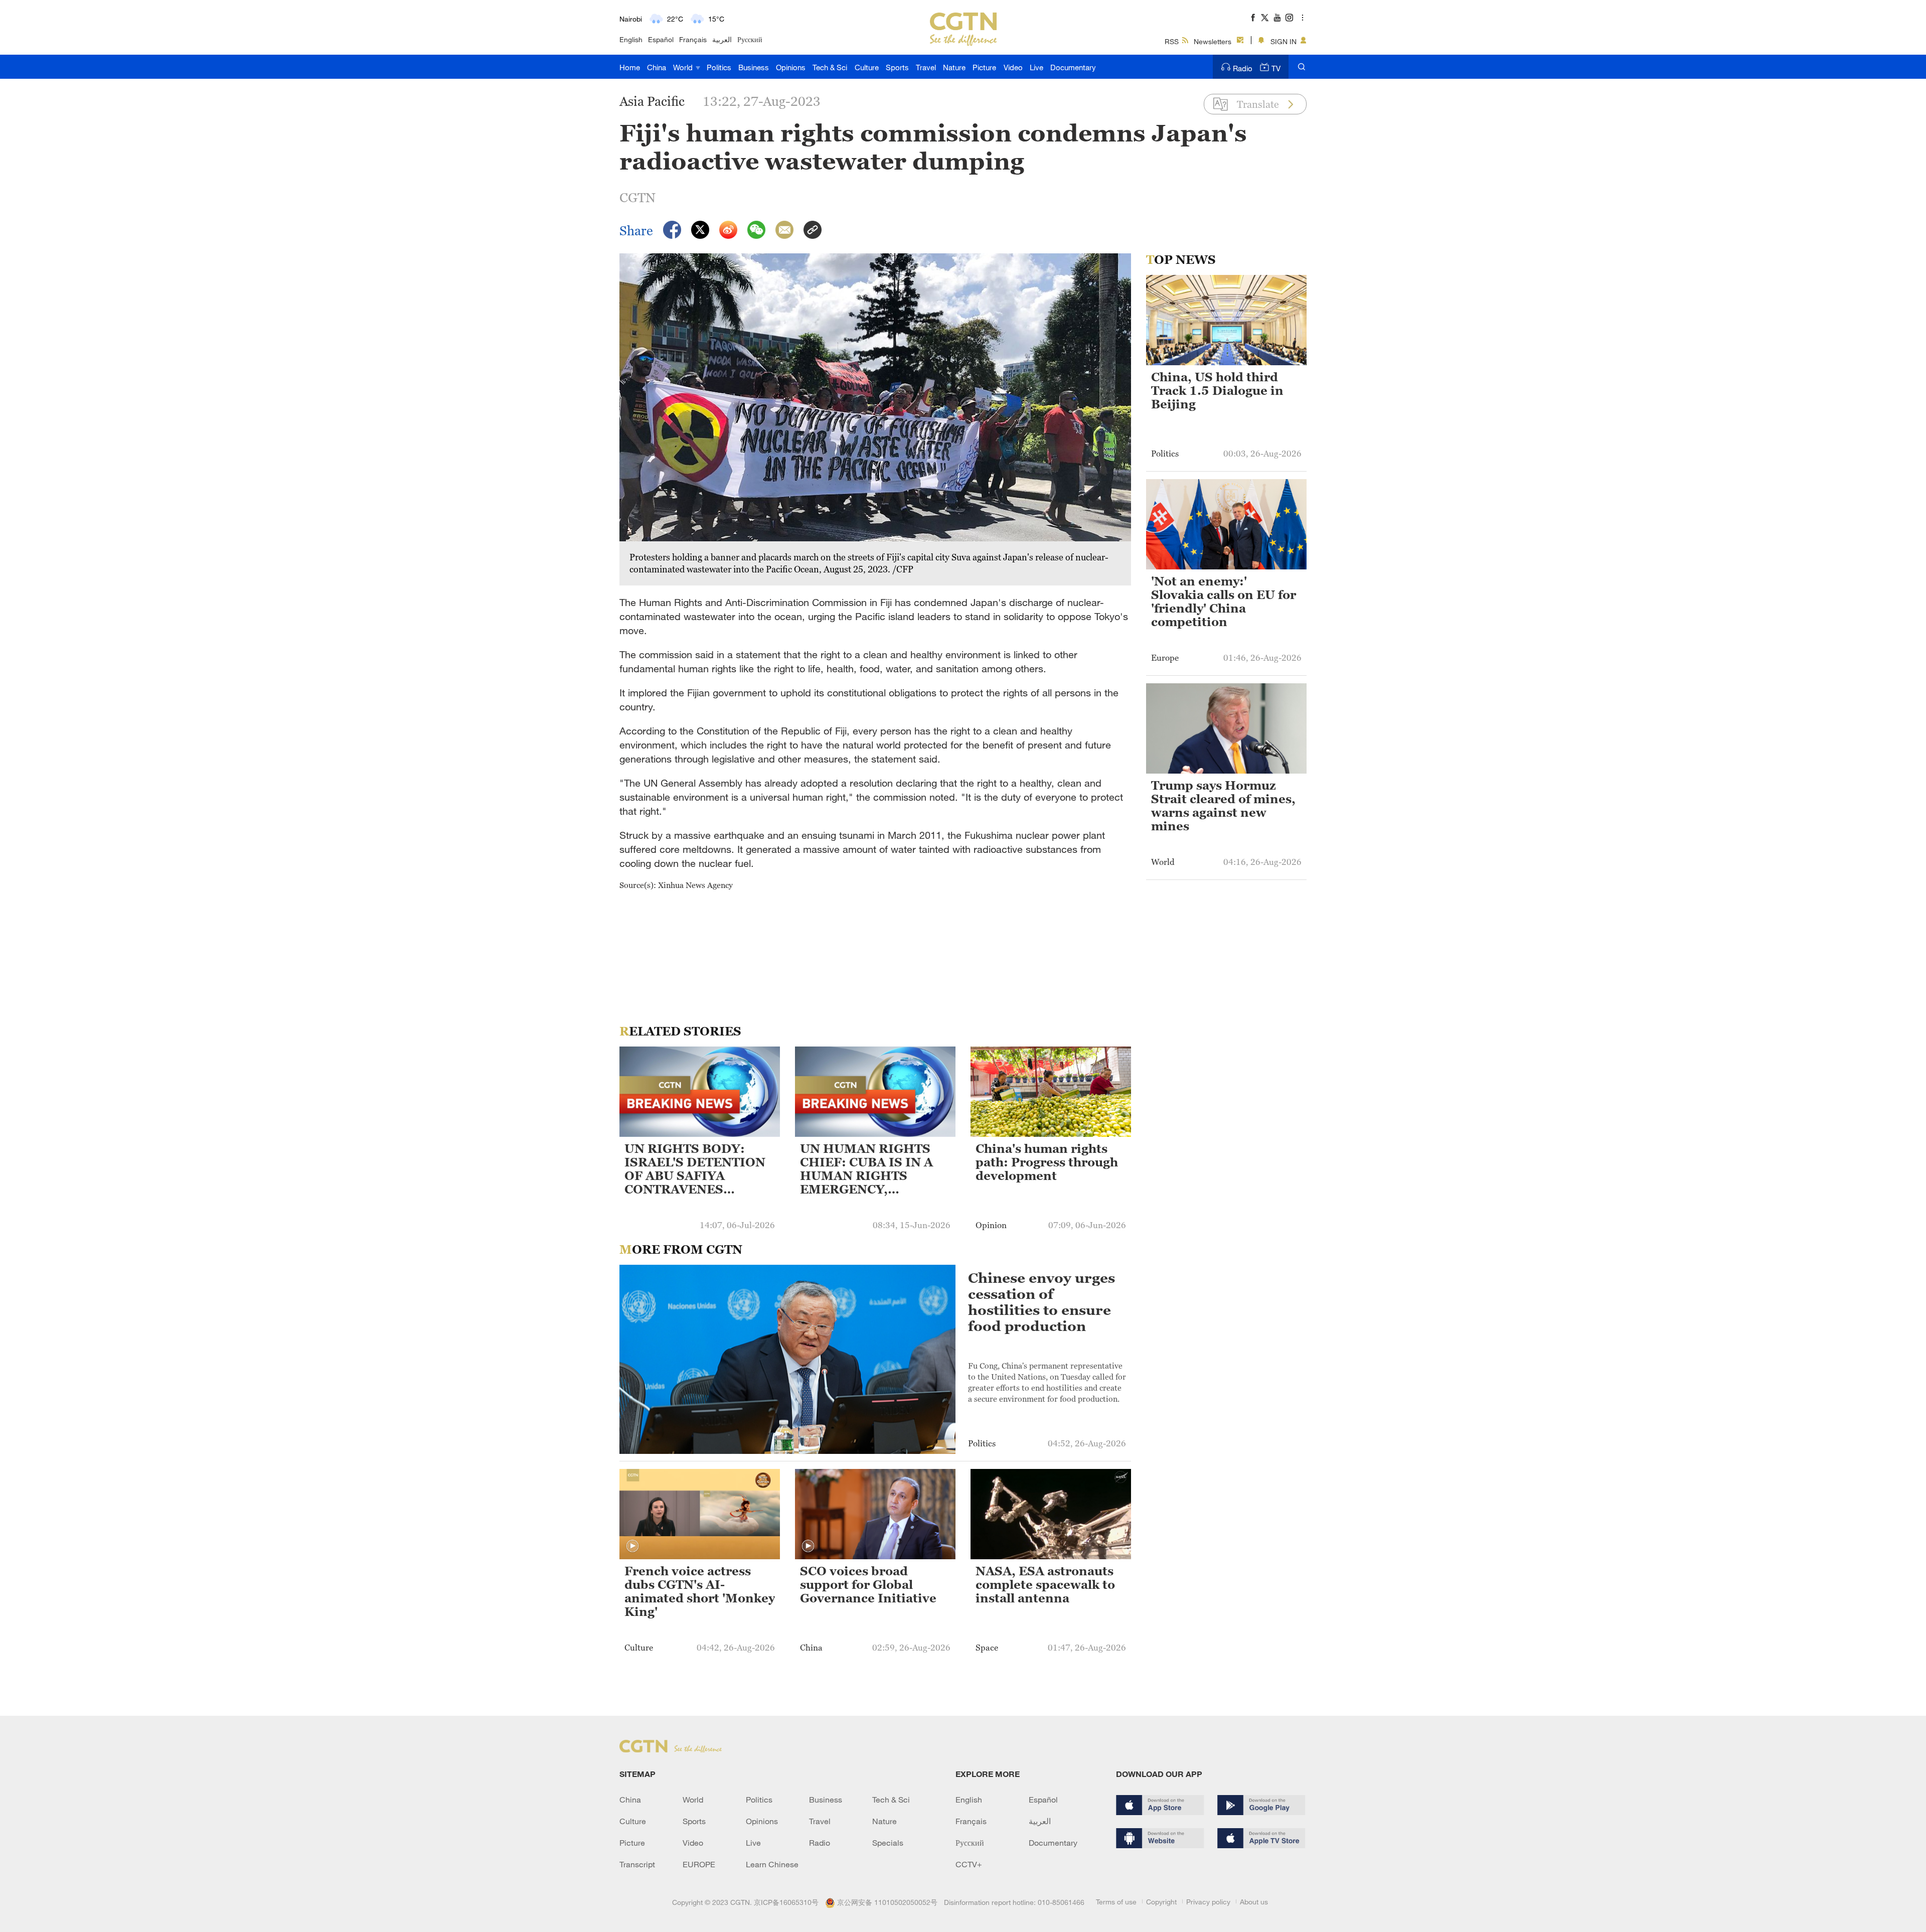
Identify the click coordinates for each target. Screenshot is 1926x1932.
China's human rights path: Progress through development (1047, 1162)
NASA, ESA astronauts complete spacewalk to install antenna (1045, 1585)
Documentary (1073, 67)
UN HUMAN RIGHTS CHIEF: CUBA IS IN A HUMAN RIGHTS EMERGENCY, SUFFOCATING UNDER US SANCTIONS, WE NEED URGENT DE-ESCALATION (873, 1170)
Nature (954, 67)
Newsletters (1213, 41)
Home (630, 67)
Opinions (791, 67)
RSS (1172, 41)
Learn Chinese (772, 1864)
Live (1036, 67)
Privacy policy (1208, 1902)
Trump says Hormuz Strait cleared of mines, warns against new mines (1223, 806)
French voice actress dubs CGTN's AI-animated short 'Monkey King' (700, 1592)
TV (1276, 68)
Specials (888, 1843)
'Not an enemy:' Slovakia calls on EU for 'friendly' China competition (1224, 602)
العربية (722, 39)
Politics (719, 67)
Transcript (637, 1864)
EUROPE (699, 1864)
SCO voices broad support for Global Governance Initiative (868, 1585)
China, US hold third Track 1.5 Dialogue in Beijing (1217, 391)
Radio (1243, 68)
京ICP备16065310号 (786, 1902)
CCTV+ (969, 1864)
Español (661, 39)
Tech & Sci (830, 67)
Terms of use (1116, 1902)
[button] (632, 1546)
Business (754, 67)
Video (1013, 67)
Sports (897, 67)
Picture (984, 67)
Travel (926, 67)
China (657, 67)
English (631, 39)
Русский (750, 39)
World (684, 67)
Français (693, 39)
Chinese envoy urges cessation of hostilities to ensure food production (1041, 1302)
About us (1254, 1902)
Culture (867, 67)
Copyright (1161, 1902)
